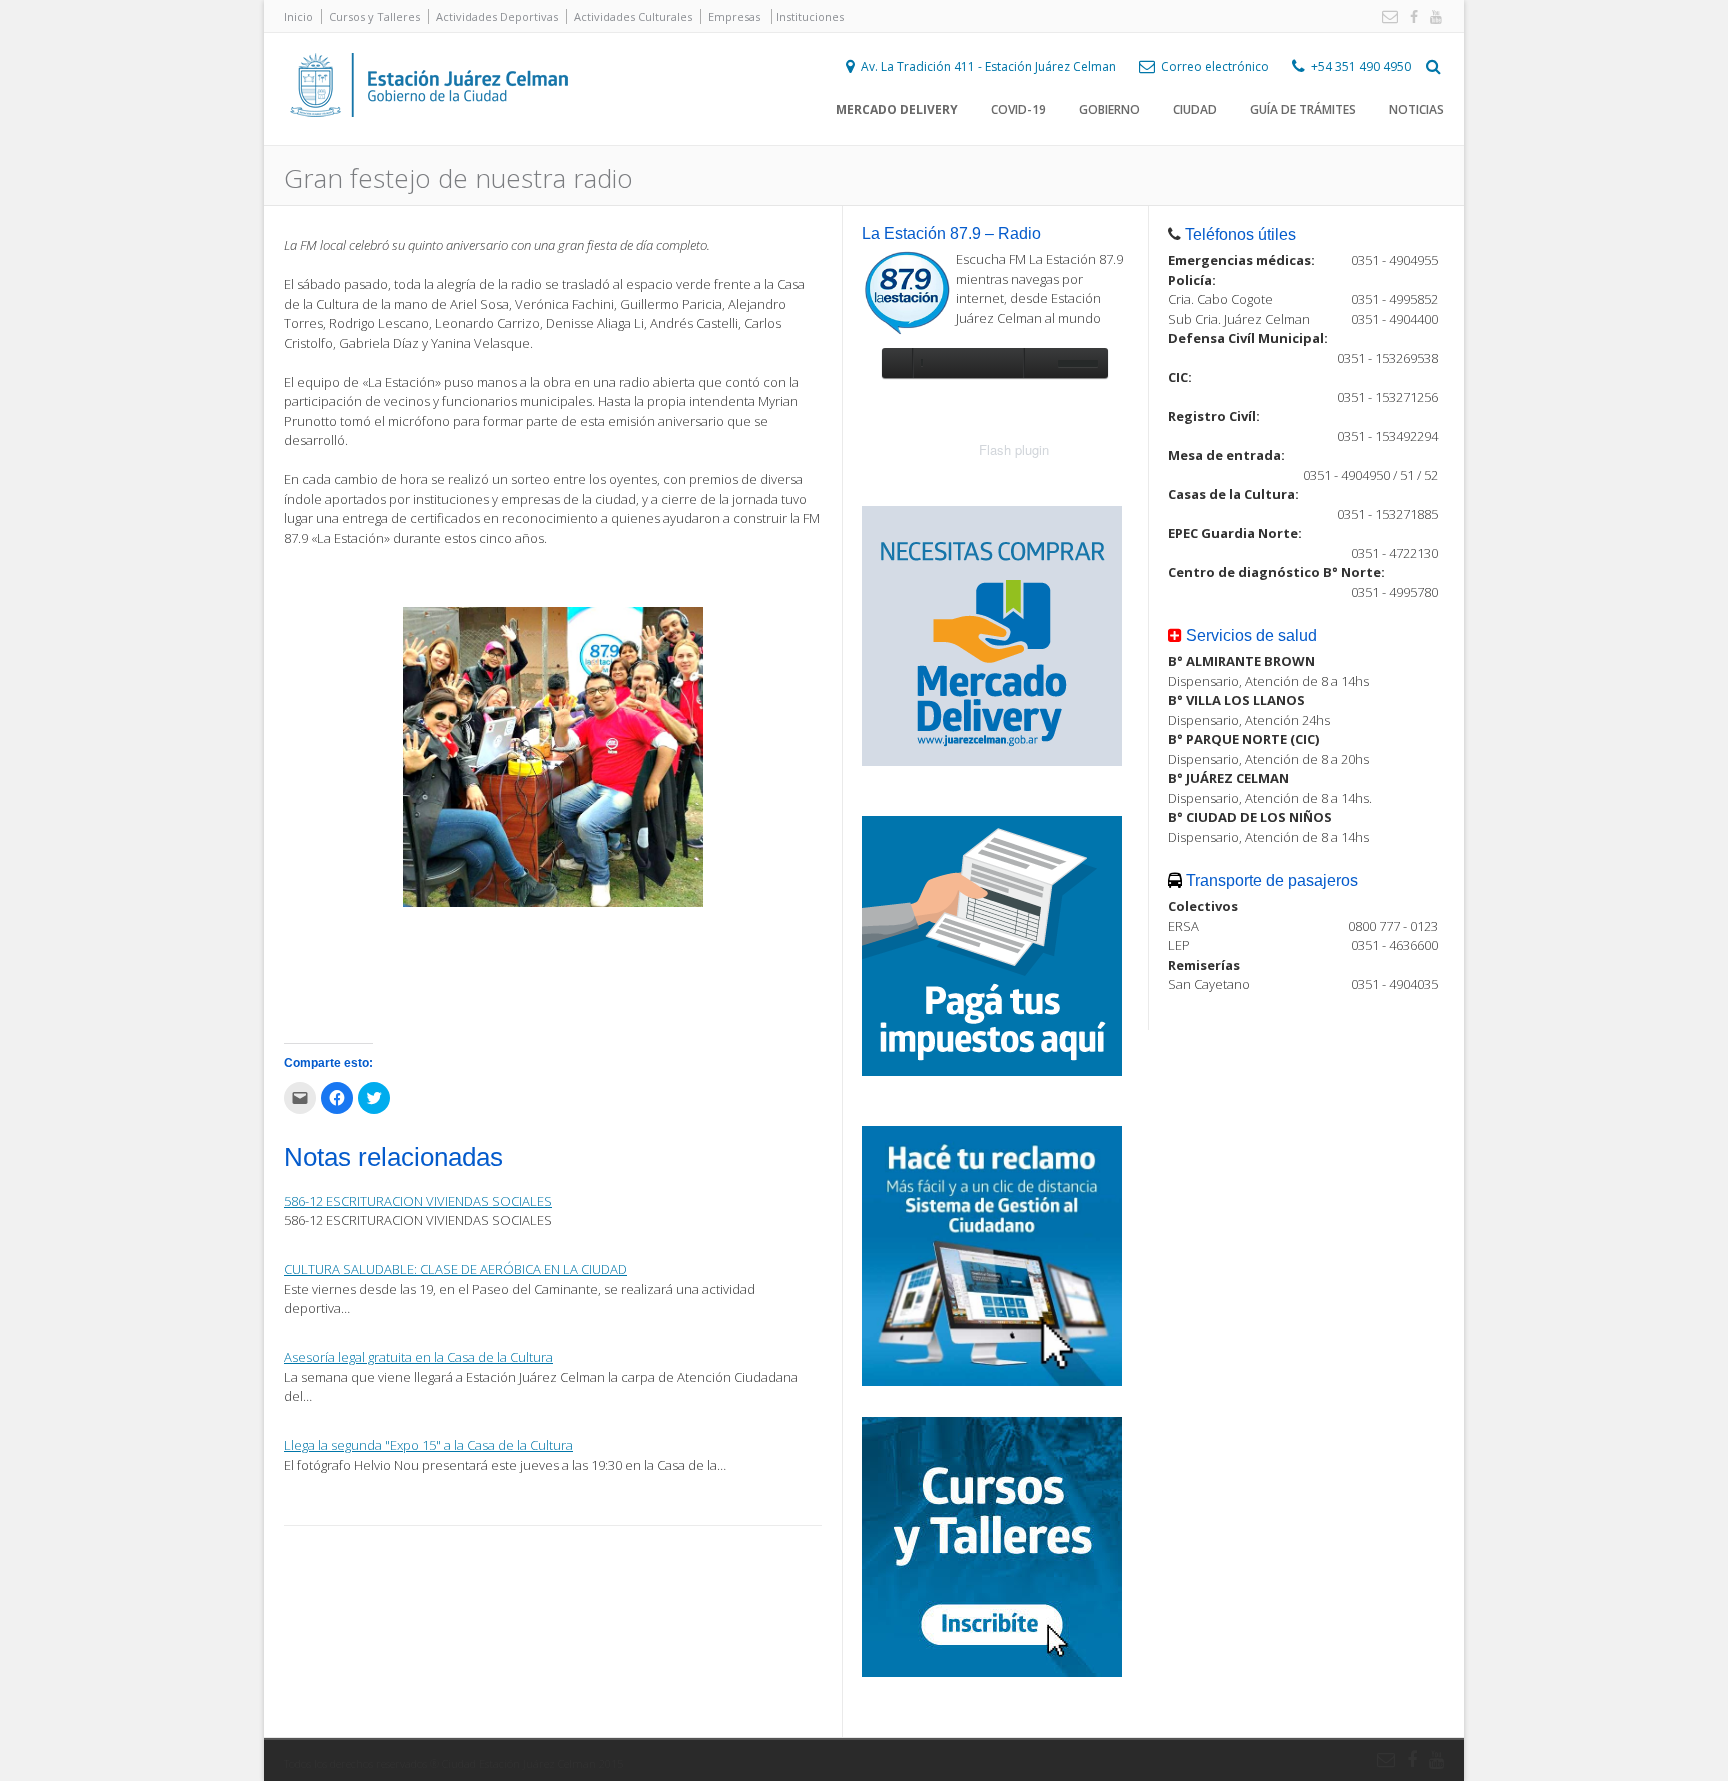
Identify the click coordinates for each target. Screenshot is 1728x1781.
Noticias (1416, 109)
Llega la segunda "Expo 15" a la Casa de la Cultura (428, 1445)
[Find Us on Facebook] (1410, 17)
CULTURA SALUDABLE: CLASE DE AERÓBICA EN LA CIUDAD (455, 1269)
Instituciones (810, 16)
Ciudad (1195, 109)
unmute (1038, 363)
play (897, 363)
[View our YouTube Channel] (1432, 17)
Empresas (734, 16)
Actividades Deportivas (497, 16)
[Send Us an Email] (1386, 17)
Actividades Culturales (633, 16)
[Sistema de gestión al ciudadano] (992, 1381)
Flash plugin (1014, 449)
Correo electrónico (1215, 66)
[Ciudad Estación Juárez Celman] (429, 139)
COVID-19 (1018, 109)
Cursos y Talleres (374, 16)
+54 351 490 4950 (1361, 66)
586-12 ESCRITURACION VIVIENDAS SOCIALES (418, 1201)
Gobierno (1109, 109)
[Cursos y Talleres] (992, 1672)
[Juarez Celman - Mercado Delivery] (992, 761)
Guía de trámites (1303, 109)
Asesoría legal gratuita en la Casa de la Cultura (418, 1357)
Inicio (298, 16)
